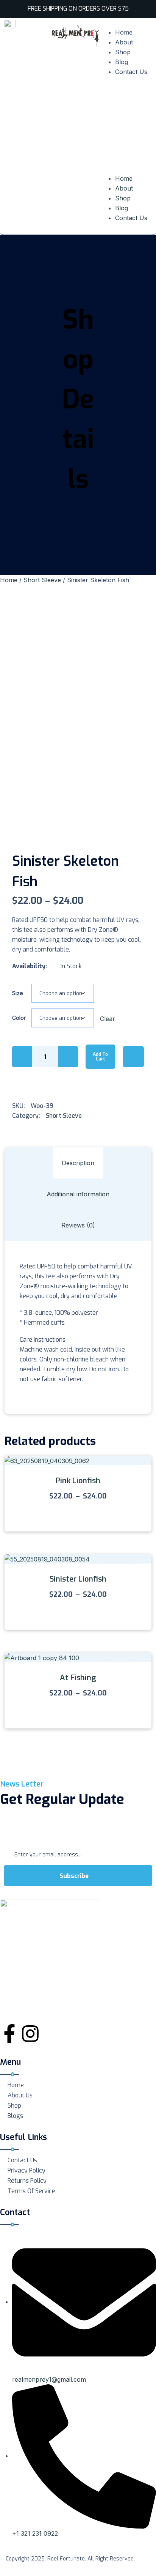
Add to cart (100, 1057)
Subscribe (75, 1876)
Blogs (15, 2116)
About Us (20, 2095)
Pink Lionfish (78, 1481)
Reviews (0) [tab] (78, 1225)
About (124, 42)
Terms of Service (31, 2191)
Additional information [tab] (78, 1194)
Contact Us (131, 72)
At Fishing (78, 1678)
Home (124, 32)
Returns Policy (27, 2181)
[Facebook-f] (9, 2034)
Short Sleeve (42, 580)
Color (19, 1018)
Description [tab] (78, 1163)
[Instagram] (30, 2034)
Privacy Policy (27, 2170)
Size (18, 993)
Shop (123, 52)
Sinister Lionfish (78, 1579)
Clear (108, 1019)
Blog (122, 62)
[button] (126, 128)
